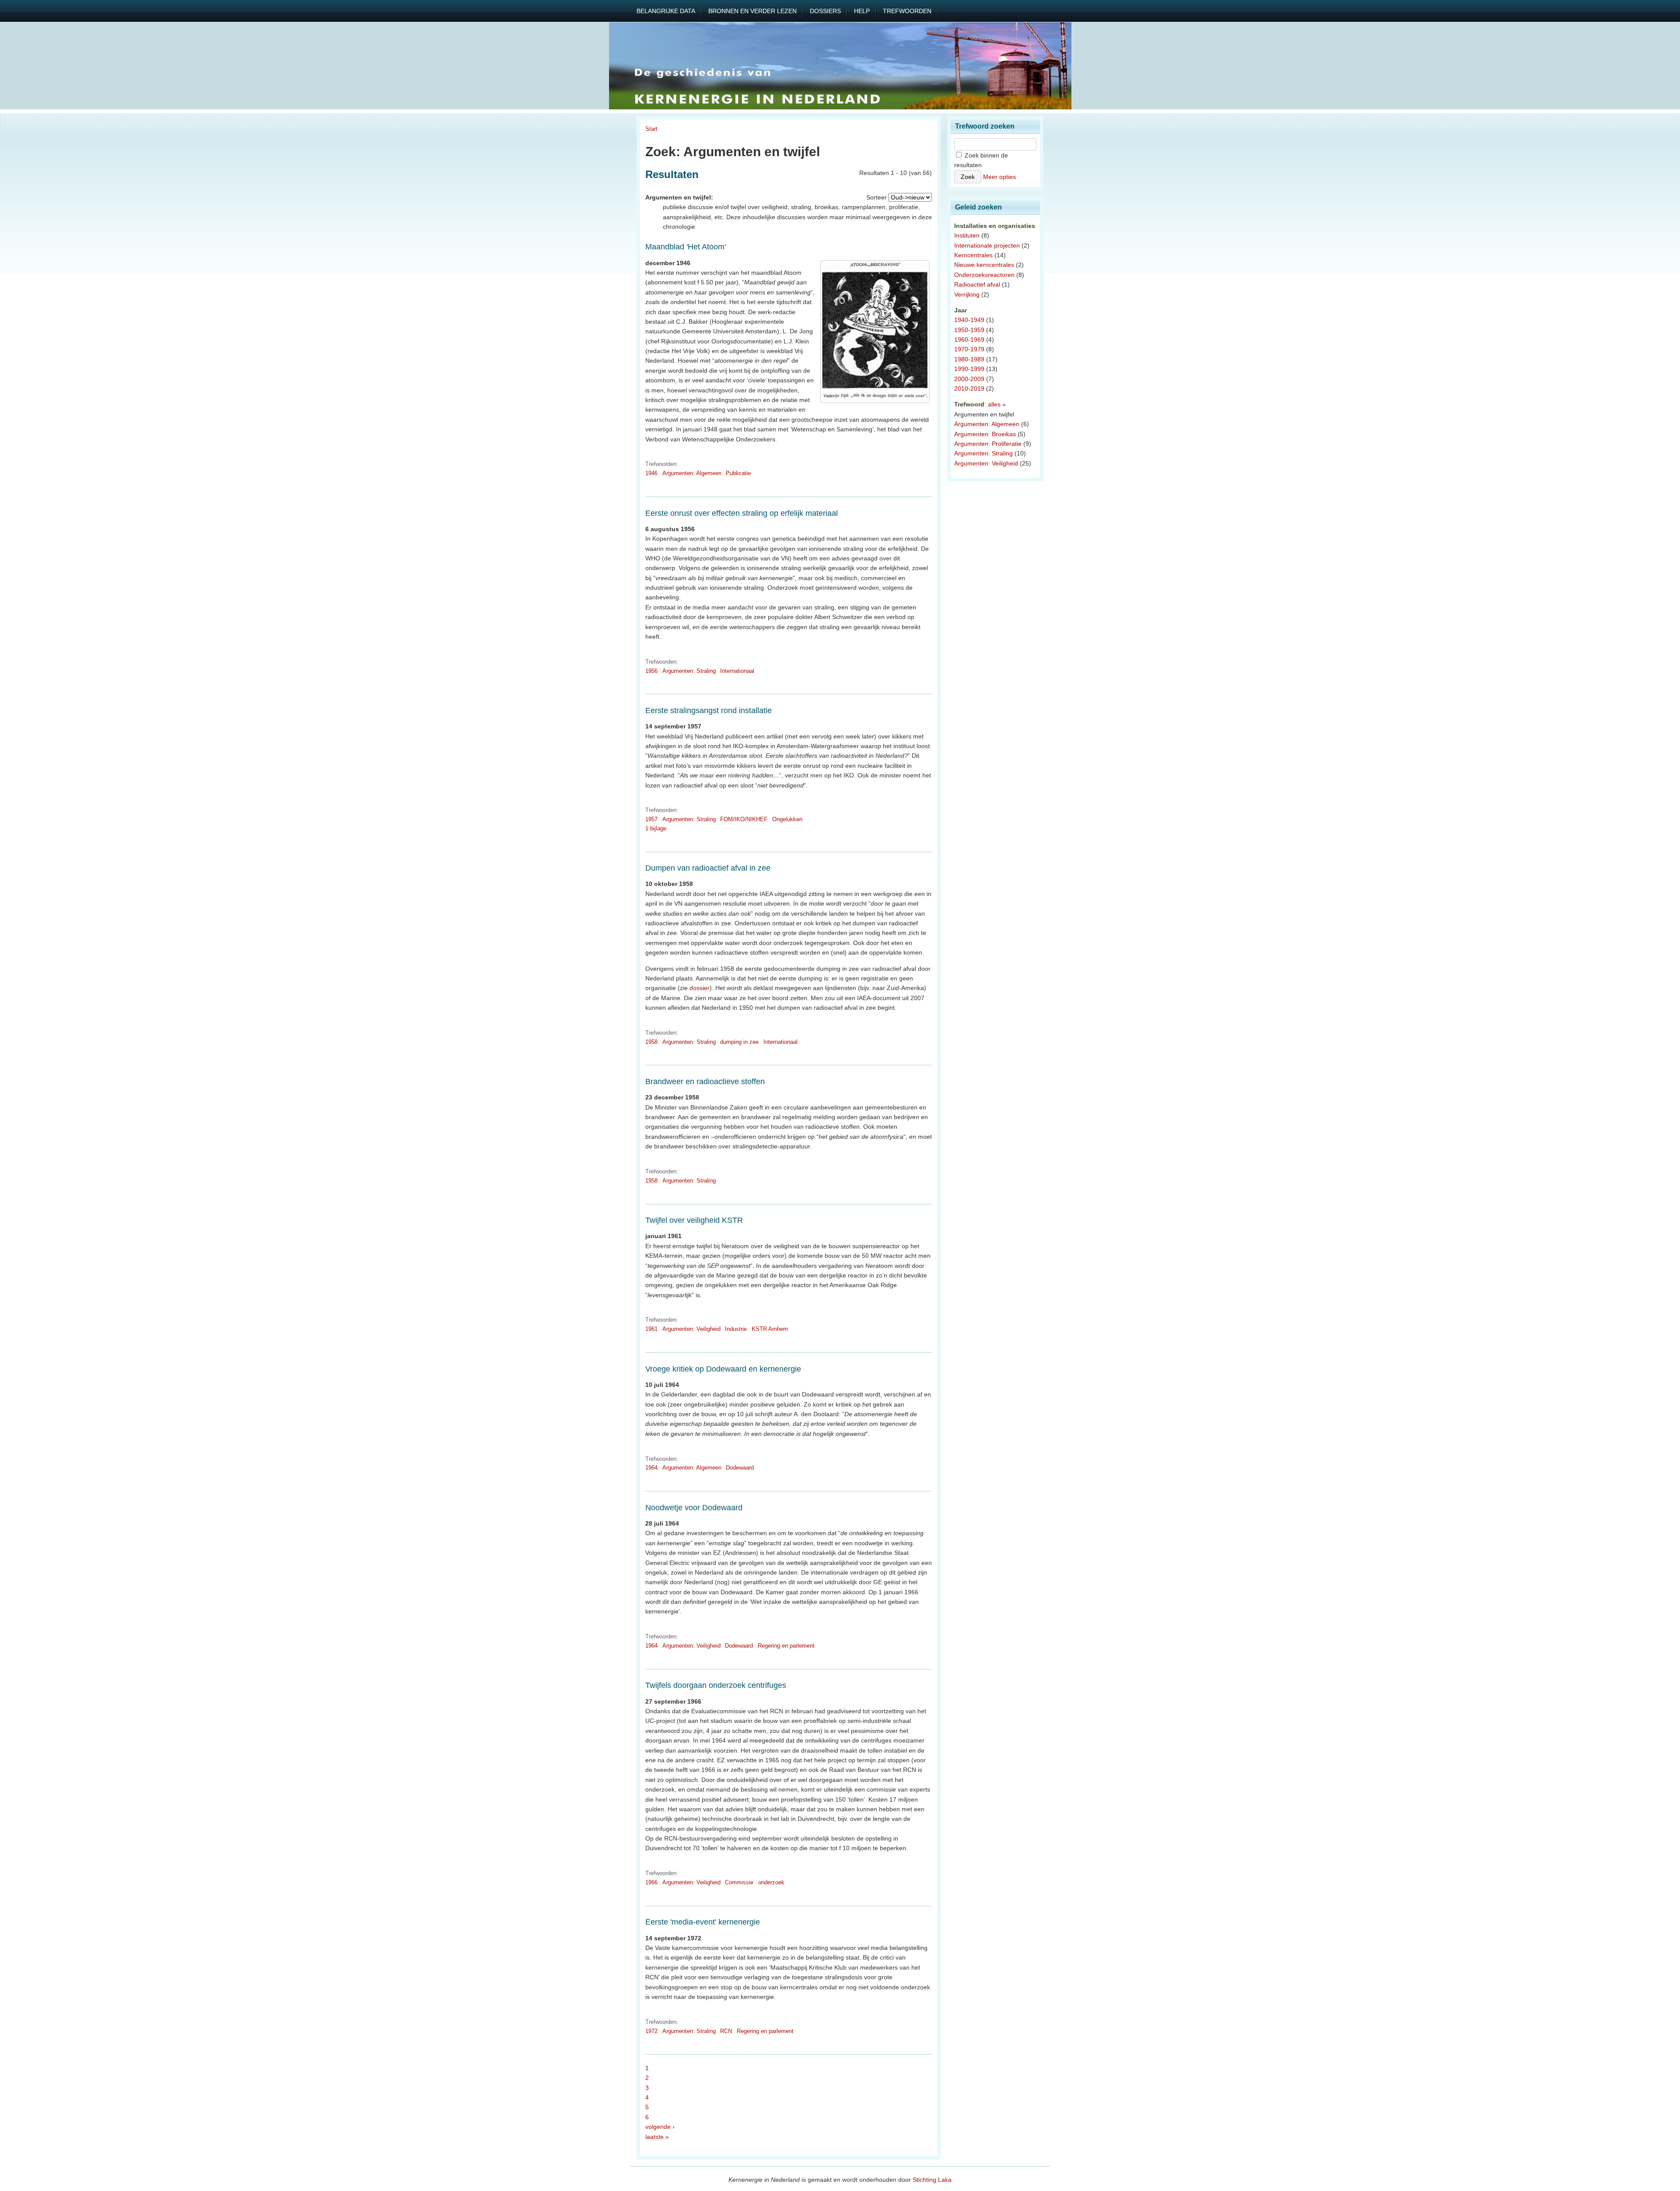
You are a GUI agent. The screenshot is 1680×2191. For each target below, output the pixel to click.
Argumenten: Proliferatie (988, 444)
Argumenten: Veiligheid (691, 1329)
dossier (700, 988)
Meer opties (999, 177)
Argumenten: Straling (689, 671)
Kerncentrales (973, 255)
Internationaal (737, 671)
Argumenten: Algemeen (692, 473)
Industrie (736, 1329)
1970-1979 (969, 349)
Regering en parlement (786, 1646)
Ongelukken (787, 819)
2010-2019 (969, 388)
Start (651, 129)
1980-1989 (969, 359)
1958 (651, 1042)
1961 (651, 1329)
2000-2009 (969, 379)
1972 (651, 2031)
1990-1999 (969, 369)
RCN (726, 2031)
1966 (651, 1882)
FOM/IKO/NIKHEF (744, 819)
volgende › (660, 2127)
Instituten (967, 235)
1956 (651, 671)
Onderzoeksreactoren (984, 275)
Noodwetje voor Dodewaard (694, 1508)
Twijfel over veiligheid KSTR (694, 1220)
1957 (651, 819)
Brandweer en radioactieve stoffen (705, 1081)
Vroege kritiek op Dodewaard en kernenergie (723, 1369)
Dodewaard (740, 1468)
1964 (651, 1468)
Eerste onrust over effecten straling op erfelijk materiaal (742, 513)
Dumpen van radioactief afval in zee (708, 868)
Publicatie (738, 473)
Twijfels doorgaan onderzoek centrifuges (716, 1685)
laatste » (657, 2137)
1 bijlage (656, 828)
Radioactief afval (977, 284)
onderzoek (771, 1882)
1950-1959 (969, 330)
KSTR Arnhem (770, 1329)
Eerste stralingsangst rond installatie (709, 710)
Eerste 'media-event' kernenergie (703, 1922)
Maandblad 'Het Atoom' (686, 247)
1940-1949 (969, 320)
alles (994, 404)
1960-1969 (969, 339)
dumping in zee (739, 1042)
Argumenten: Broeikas (985, 434)
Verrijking (967, 294)
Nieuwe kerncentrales (984, 265)
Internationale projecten (987, 245)
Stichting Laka (932, 2180)
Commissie (739, 1882)
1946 (651, 473)
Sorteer (877, 197)
